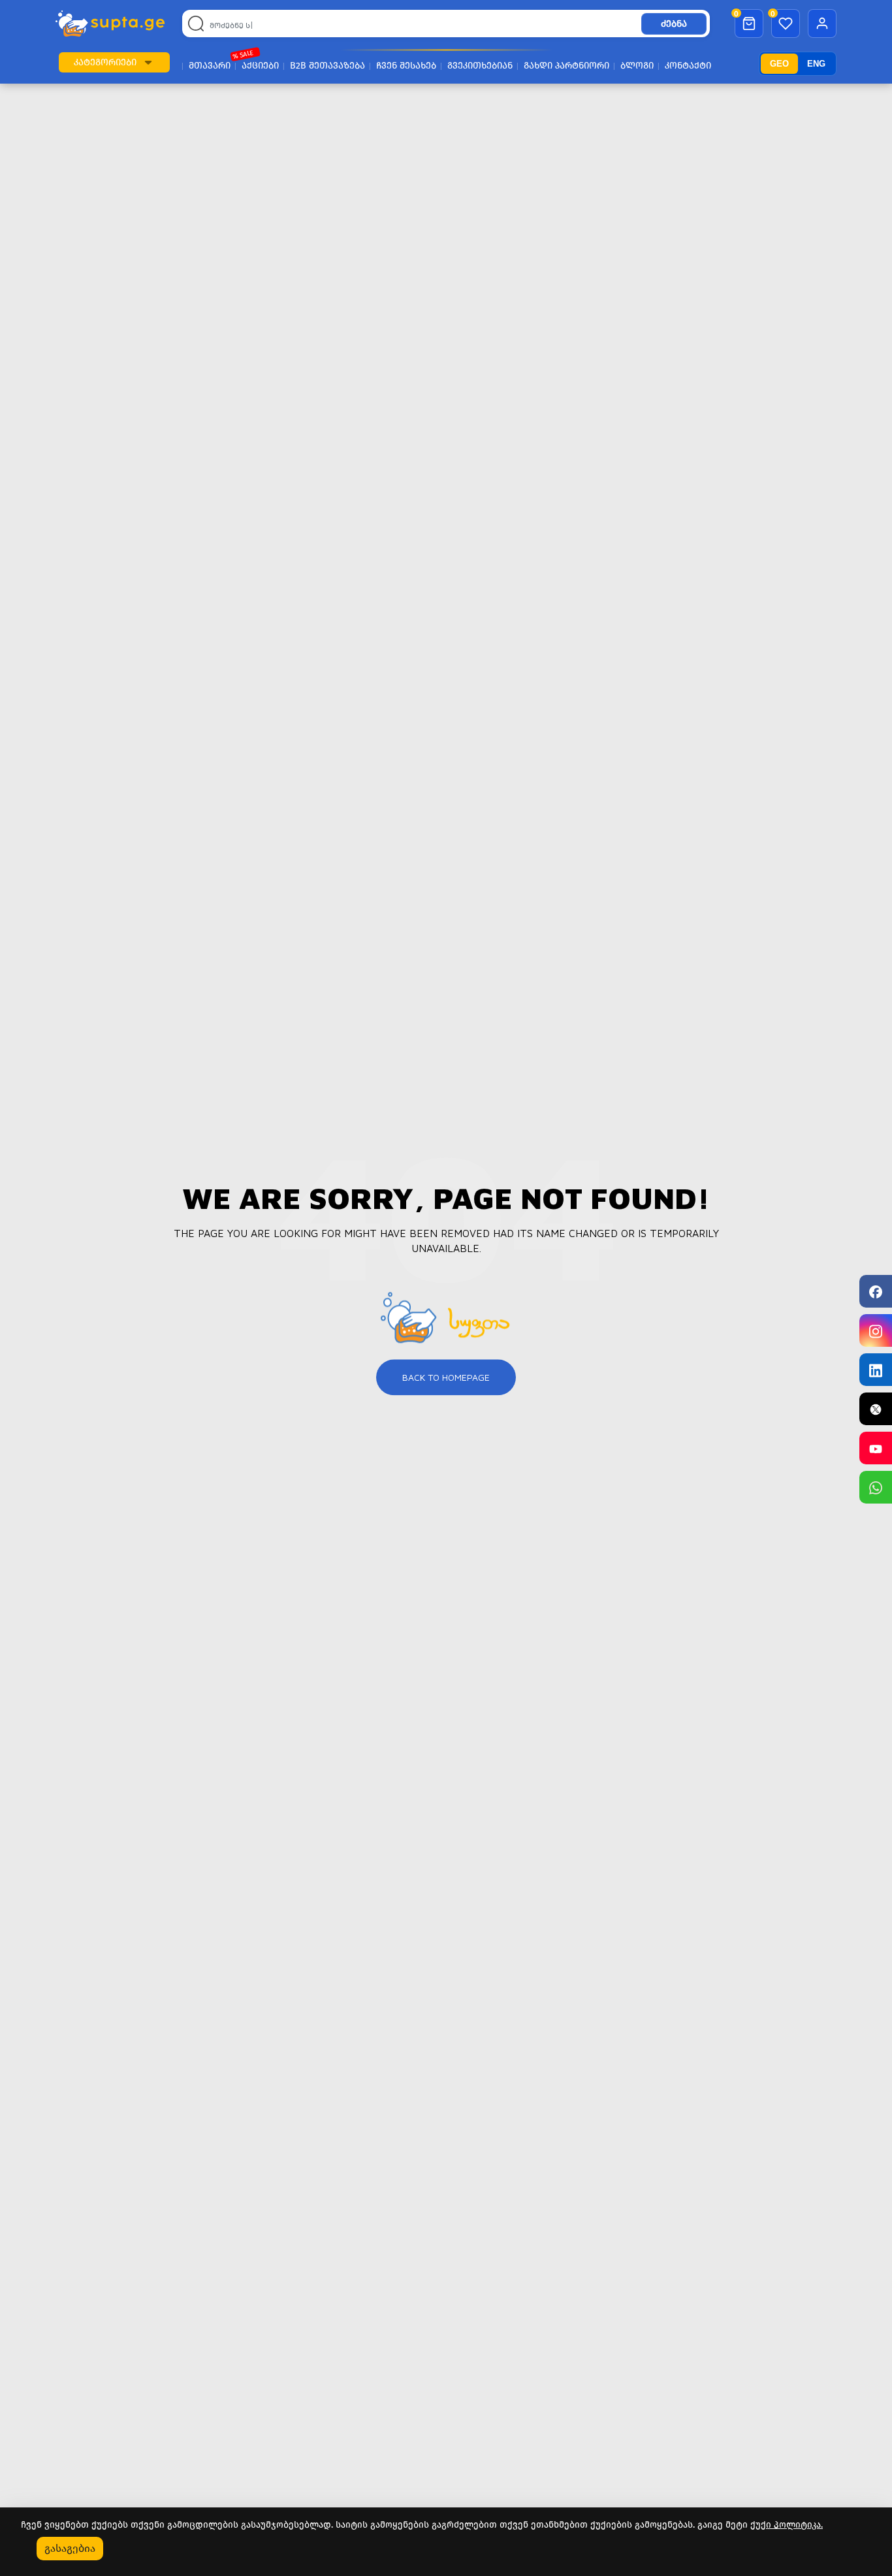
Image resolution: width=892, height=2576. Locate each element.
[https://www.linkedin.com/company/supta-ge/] (876, 1370)
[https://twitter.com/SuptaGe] (876, 1409)
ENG (816, 64)
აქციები (260, 66)
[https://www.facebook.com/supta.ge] (876, 1291)
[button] (148, 62)
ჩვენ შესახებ (406, 66)
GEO (779, 64)
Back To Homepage (446, 1377)
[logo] (110, 24)
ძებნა (674, 24)
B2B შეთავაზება (327, 66)
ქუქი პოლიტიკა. (787, 2525)
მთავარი (210, 66)
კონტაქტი (688, 66)
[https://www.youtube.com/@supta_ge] (876, 1448)
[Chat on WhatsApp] (876, 1487)
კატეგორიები (105, 62)
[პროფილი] (822, 24)
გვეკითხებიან (480, 66)
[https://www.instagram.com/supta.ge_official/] (876, 1330)
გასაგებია (70, 2548)
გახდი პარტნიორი (566, 66)
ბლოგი (637, 66)
